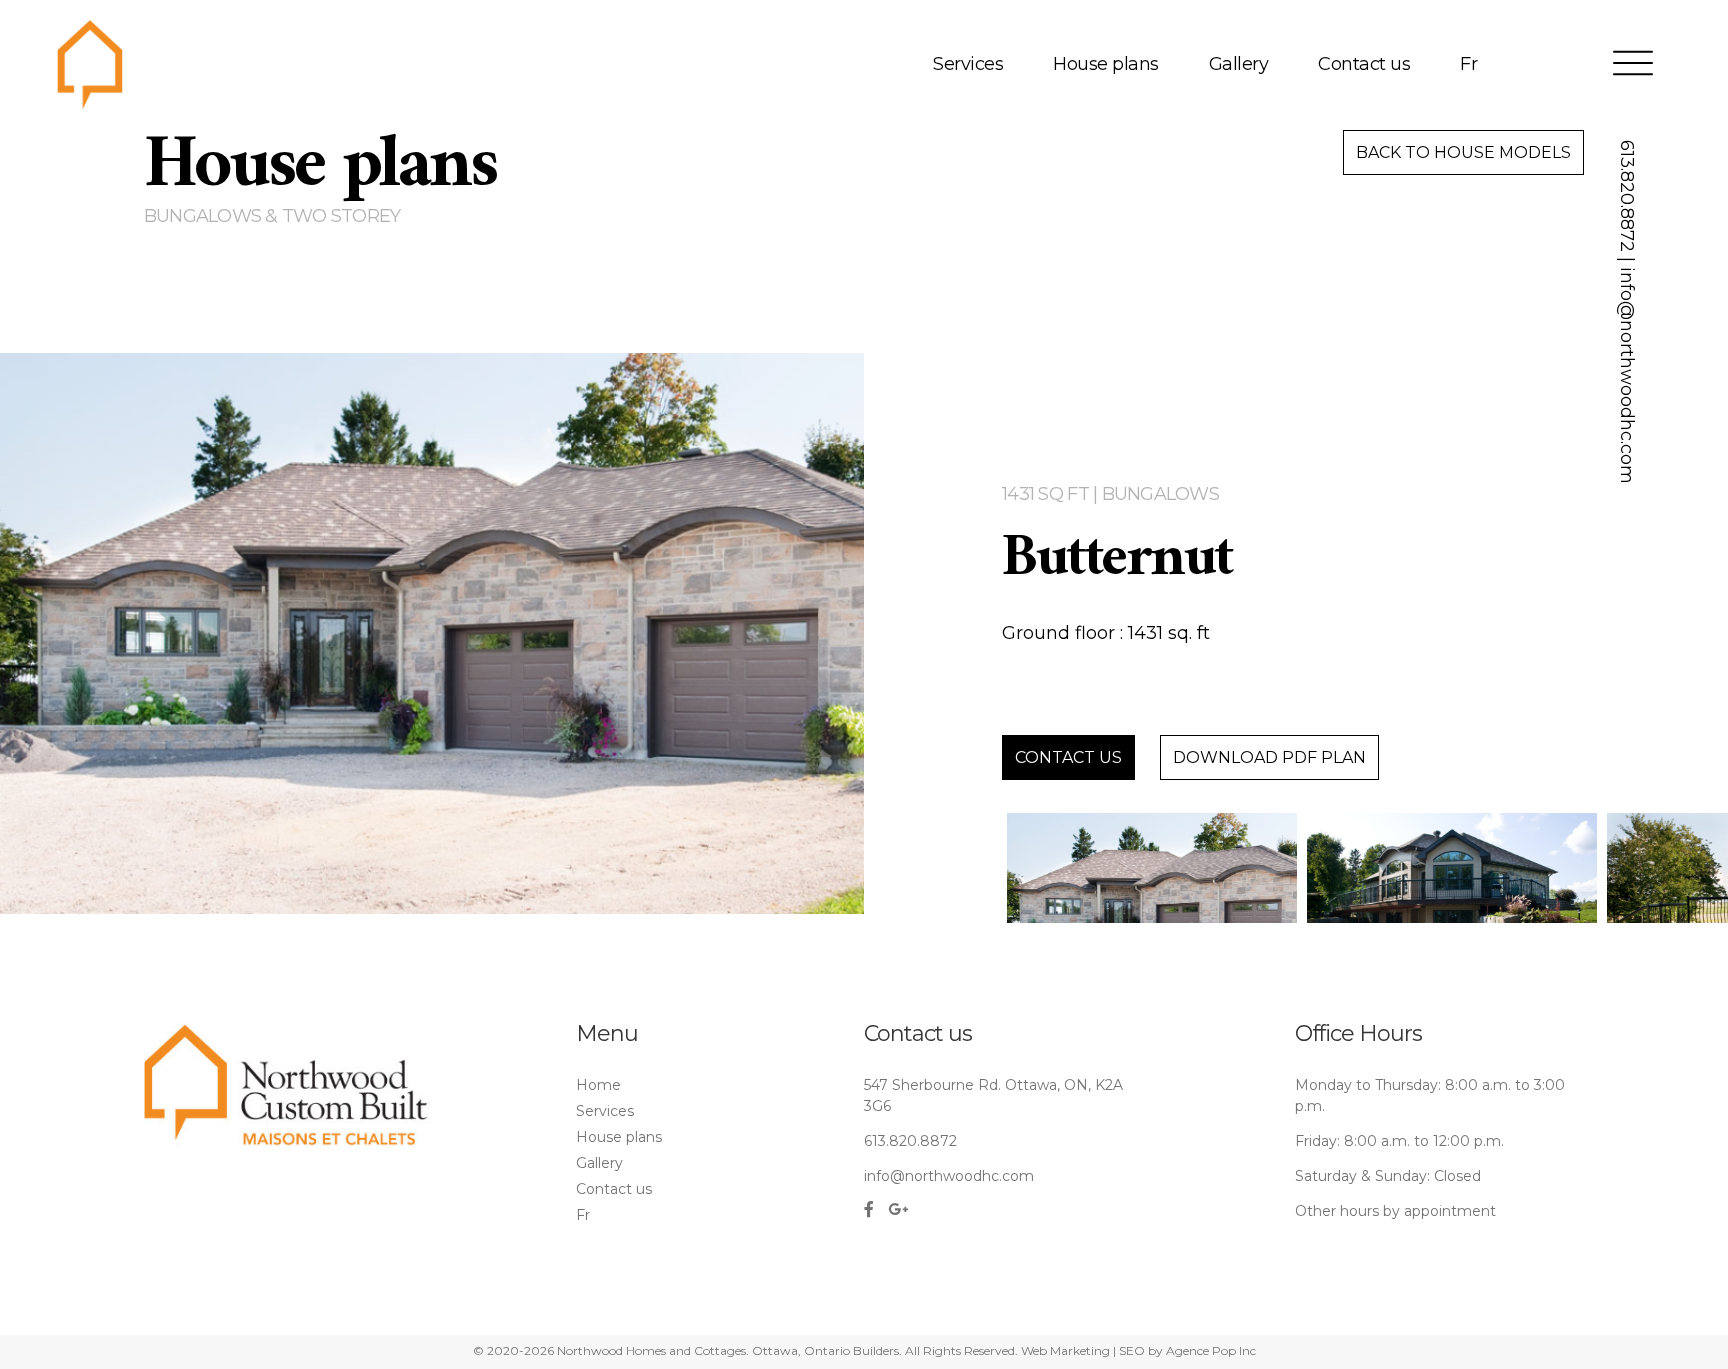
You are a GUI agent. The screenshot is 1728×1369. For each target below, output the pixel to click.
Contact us (1364, 64)
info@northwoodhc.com (1627, 375)
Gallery (1239, 64)
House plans (1106, 64)
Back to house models (1463, 152)
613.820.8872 (1627, 196)
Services (968, 64)
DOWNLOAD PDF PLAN (1269, 757)
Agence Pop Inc (1211, 1350)
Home (598, 1085)
